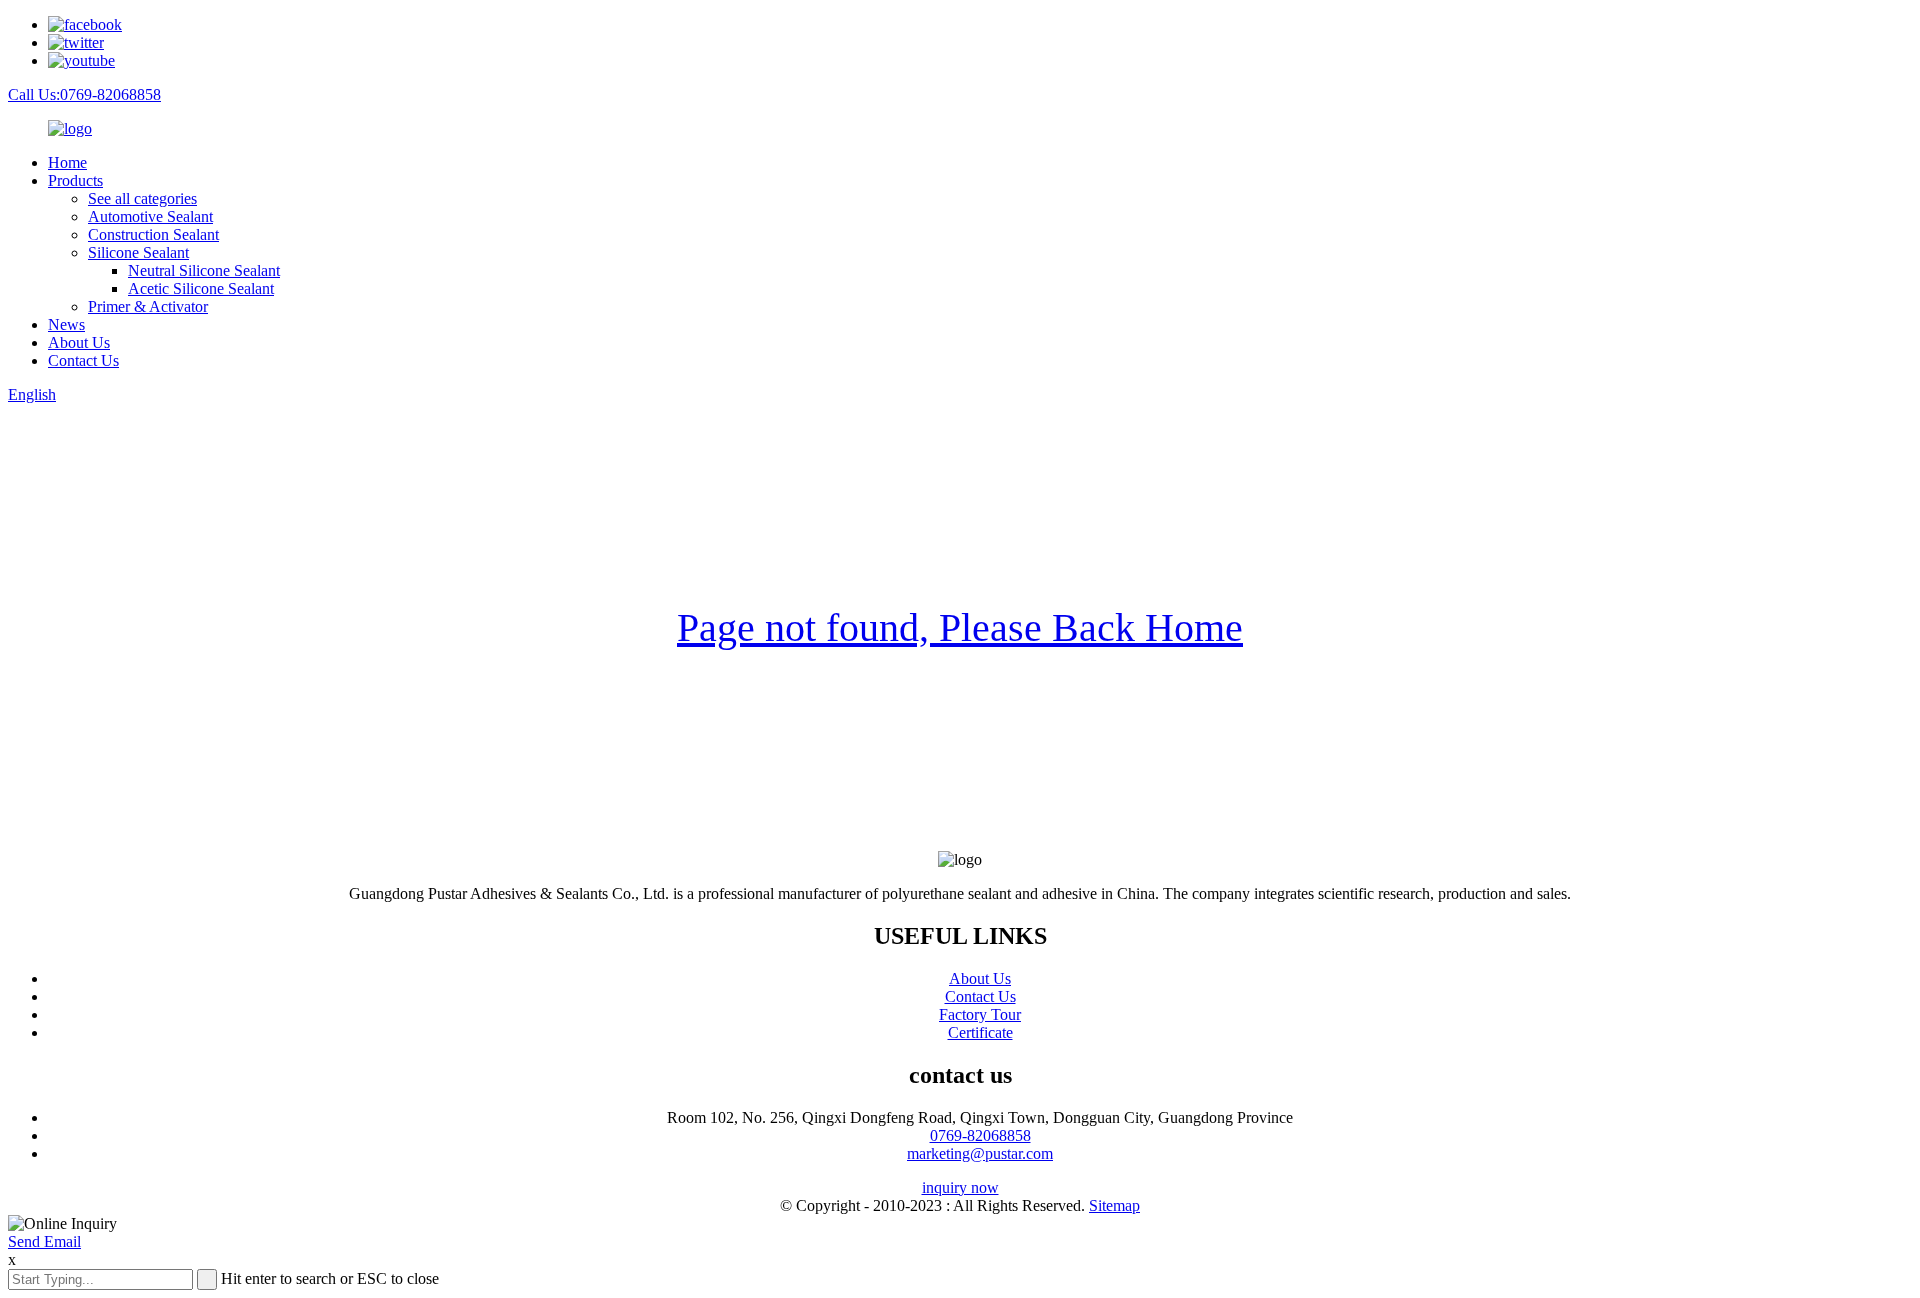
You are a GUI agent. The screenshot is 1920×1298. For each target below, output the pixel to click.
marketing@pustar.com (980, 1153)
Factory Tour (980, 1014)
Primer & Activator (148, 306)
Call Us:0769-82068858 (84, 94)
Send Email (44, 1241)
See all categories (142, 198)
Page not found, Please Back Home (960, 627)
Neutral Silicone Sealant (204, 270)
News (66, 324)
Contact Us (83, 360)
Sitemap (1114, 1205)
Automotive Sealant (150, 216)
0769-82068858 (980, 1135)
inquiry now (960, 1187)
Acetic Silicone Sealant (201, 288)
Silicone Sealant (138, 252)
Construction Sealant (153, 234)
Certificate (980, 1032)
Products (75, 180)
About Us (79, 342)
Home (67, 162)
